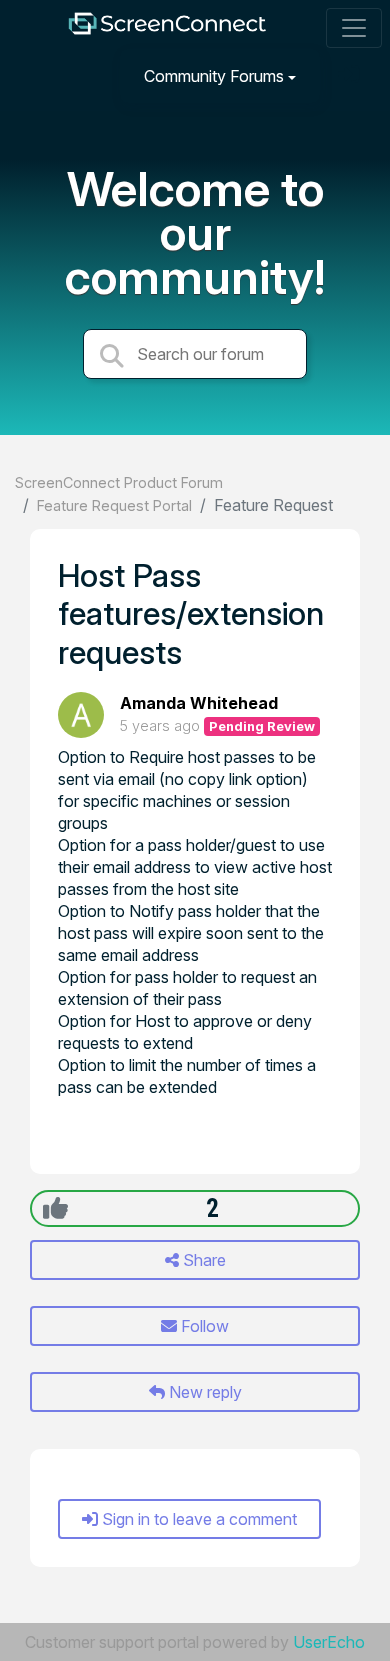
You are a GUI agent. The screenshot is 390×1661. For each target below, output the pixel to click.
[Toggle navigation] (354, 28)
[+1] (55, 1208)
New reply (203, 1392)
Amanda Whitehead (199, 703)
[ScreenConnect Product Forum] (167, 28)
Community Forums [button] (214, 76)
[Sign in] (351, 75)
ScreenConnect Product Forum (119, 482)
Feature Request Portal (114, 505)
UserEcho (329, 1642)
